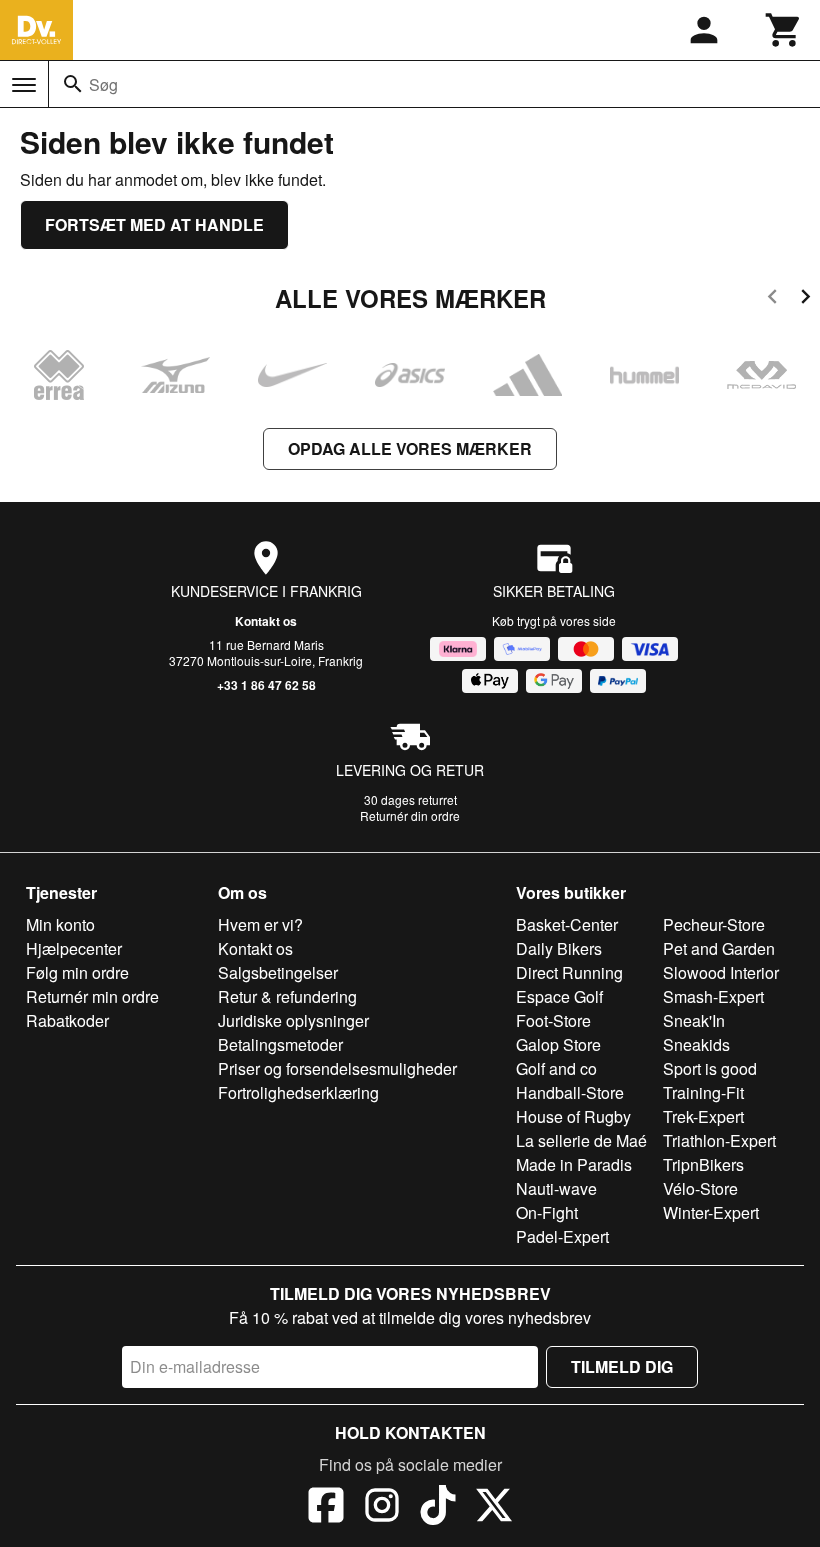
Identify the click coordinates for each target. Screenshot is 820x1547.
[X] (494, 1508)
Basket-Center (567, 924)
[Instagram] (382, 1508)
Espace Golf (559, 996)
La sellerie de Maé (581, 1140)
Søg (103, 84)
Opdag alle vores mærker (410, 448)
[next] (805, 299)
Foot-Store (553, 1020)
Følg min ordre (77, 972)
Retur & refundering (287, 996)
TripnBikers (703, 1164)
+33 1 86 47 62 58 (266, 685)
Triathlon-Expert (719, 1140)
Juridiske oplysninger (293, 1020)
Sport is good (710, 1068)
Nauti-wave (556, 1188)
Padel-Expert (562, 1236)
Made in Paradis (574, 1164)
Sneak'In (694, 1020)
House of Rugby (573, 1116)
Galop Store (558, 1044)
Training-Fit (703, 1092)
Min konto (60, 924)
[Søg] (73, 84)
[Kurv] (784, 30)
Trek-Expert (703, 1116)
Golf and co (556, 1068)
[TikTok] (438, 1508)
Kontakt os (266, 621)
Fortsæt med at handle (154, 224)
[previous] (772, 299)
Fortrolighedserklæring (298, 1092)
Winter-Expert (711, 1212)
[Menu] (24, 85)
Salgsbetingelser (278, 972)
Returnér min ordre (92, 996)
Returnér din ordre (410, 815)
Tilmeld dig (622, 1366)
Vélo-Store (700, 1188)
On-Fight (547, 1212)
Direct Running (569, 972)
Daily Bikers (559, 948)
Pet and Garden (719, 948)
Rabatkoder (67, 1020)
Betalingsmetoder (280, 1044)
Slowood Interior (721, 972)
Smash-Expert (713, 996)
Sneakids (696, 1044)
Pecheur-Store (714, 924)
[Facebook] (326, 1508)
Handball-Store (570, 1092)
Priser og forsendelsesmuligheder (337, 1068)
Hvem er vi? (260, 924)
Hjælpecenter (74, 948)
